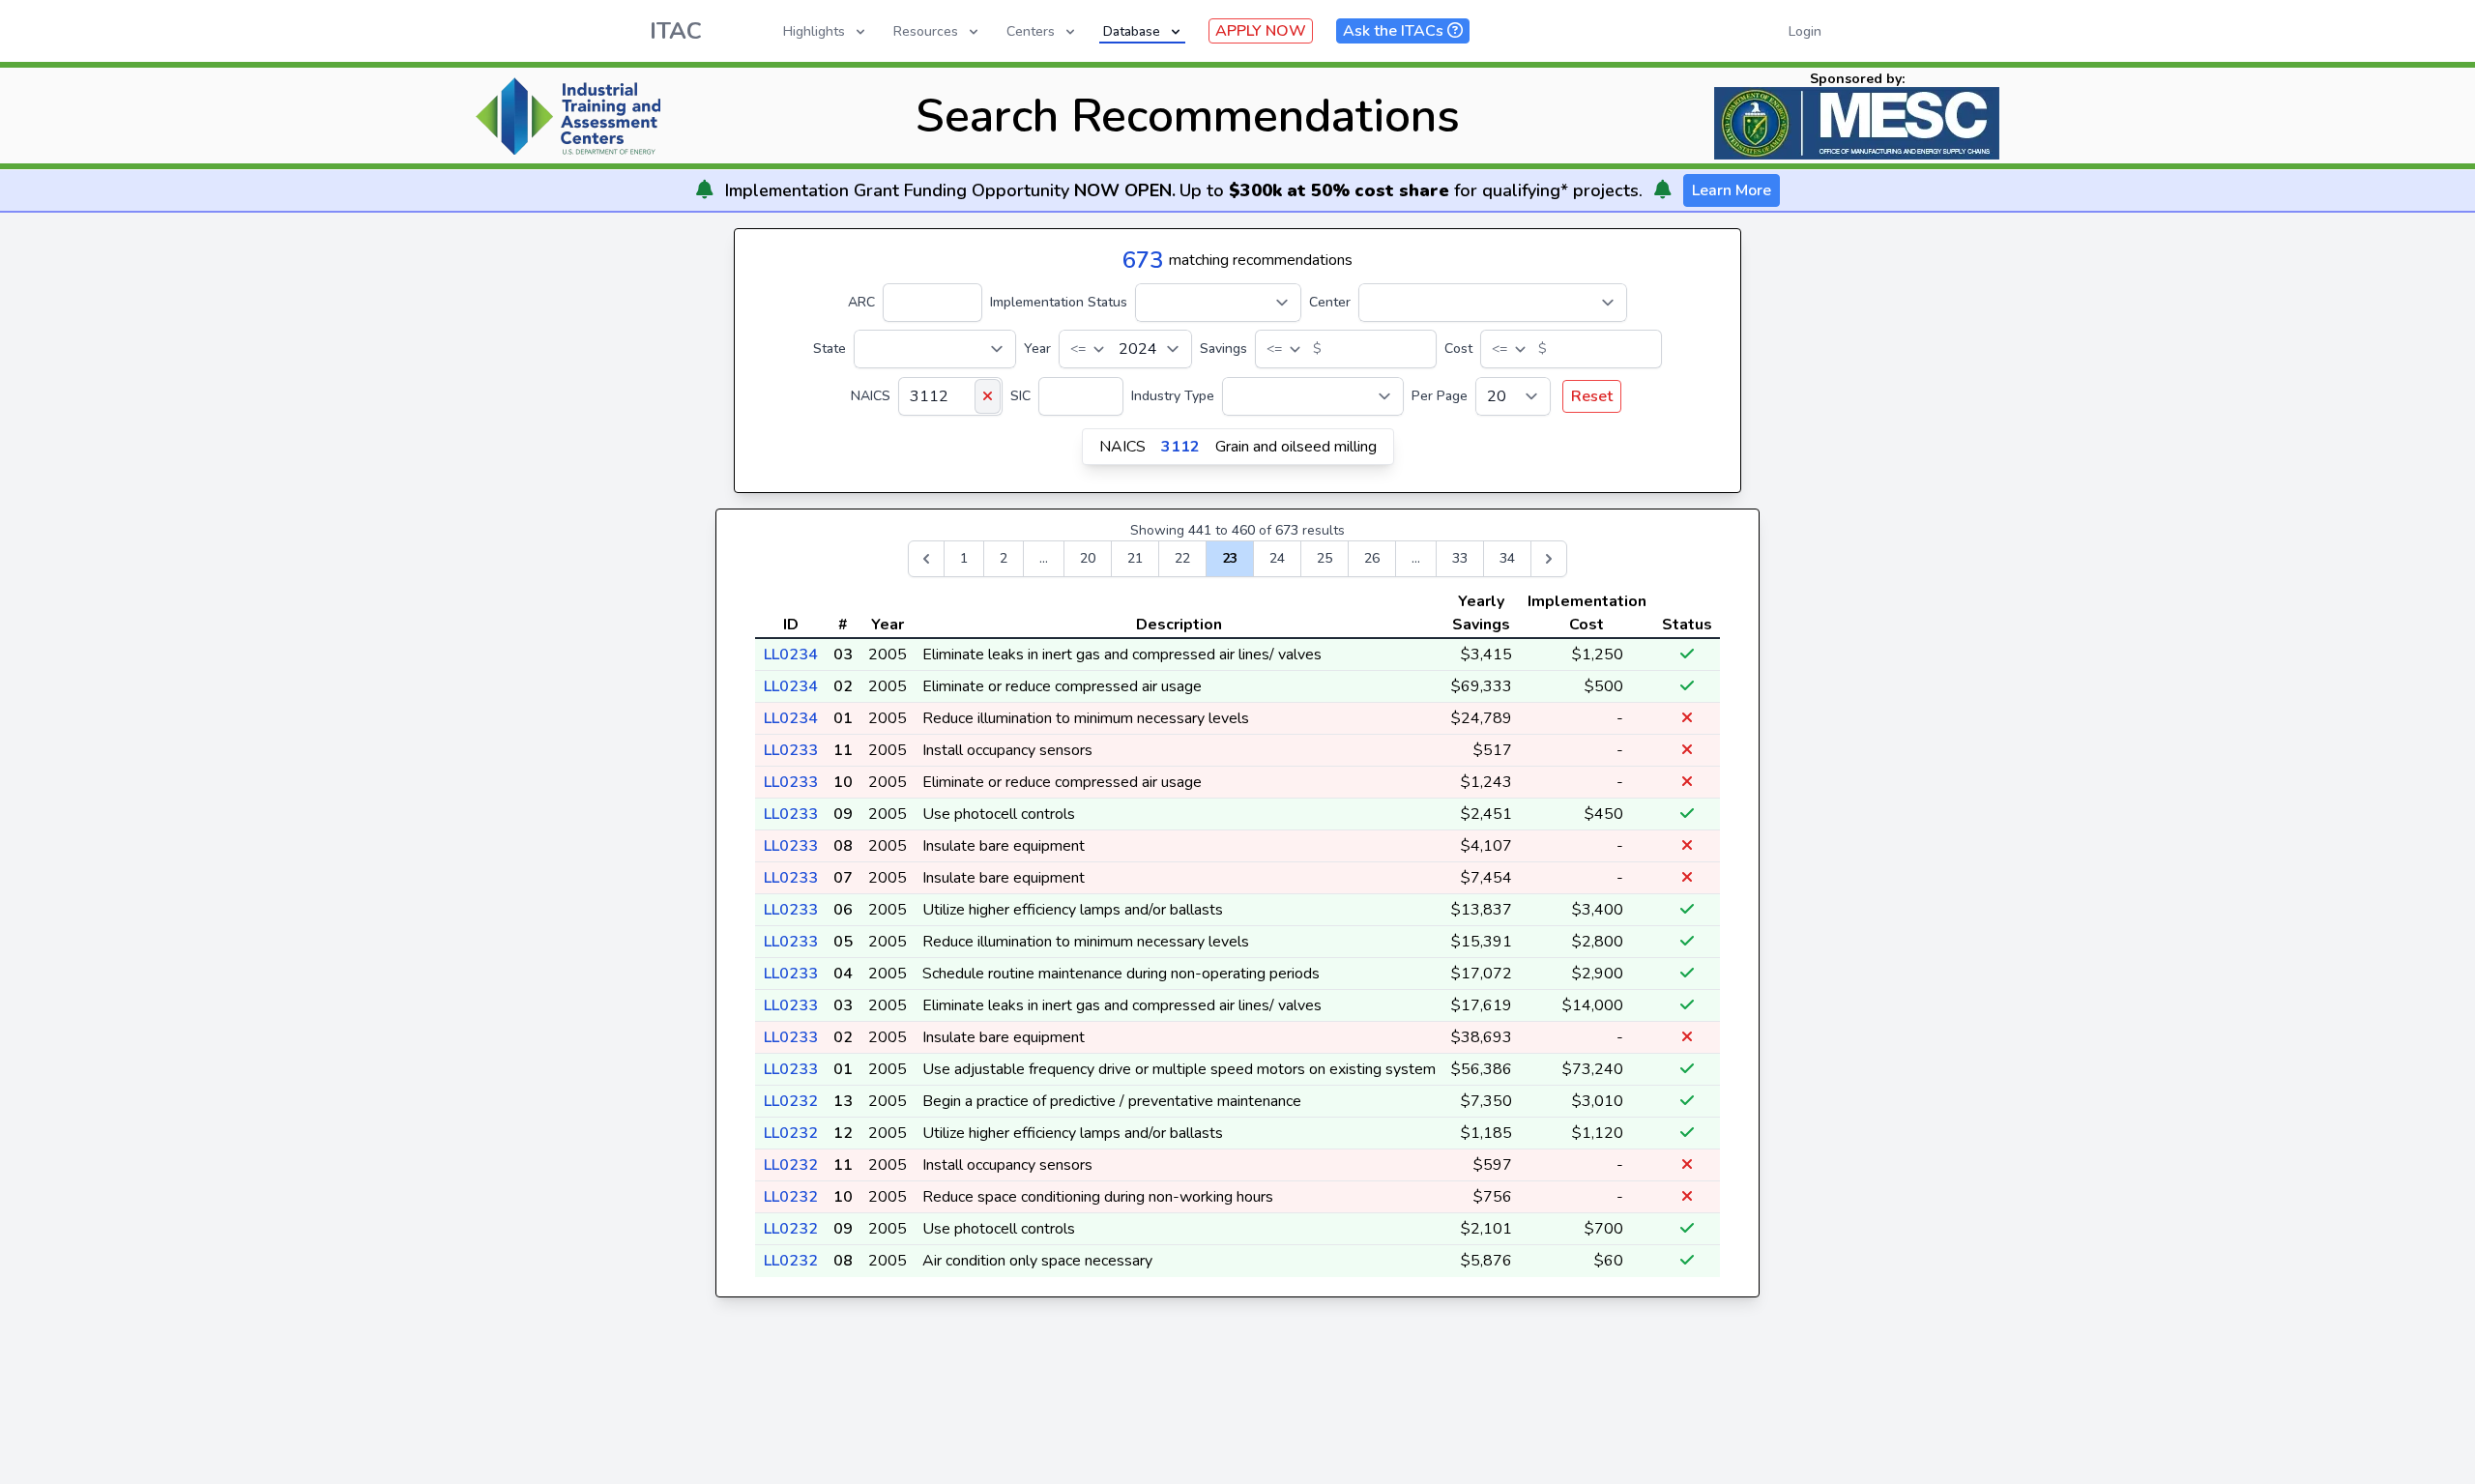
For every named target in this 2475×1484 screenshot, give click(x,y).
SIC (1020, 396)
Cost (1458, 349)
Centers (1031, 31)
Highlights (814, 31)
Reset (1592, 396)
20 (1088, 558)
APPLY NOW (1261, 31)
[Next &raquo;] (1549, 559)
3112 (1180, 447)
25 (1325, 558)
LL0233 (791, 750)
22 (1182, 558)
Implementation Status (1059, 302)
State (830, 349)
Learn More (1732, 190)
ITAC (676, 31)
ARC (861, 302)
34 (1507, 558)
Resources (926, 31)
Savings (1223, 349)
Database (1132, 31)
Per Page (1440, 396)
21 (1135, 558)
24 (1277, 558)
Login (1805, 31)
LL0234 (791, 655)
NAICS (871, 396)
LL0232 (791, 1101)
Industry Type (1173, 396)
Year (1037, 349)
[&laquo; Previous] (926, 559)
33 (1460, 558)
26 (1372, 558)
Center (1330, 302)
